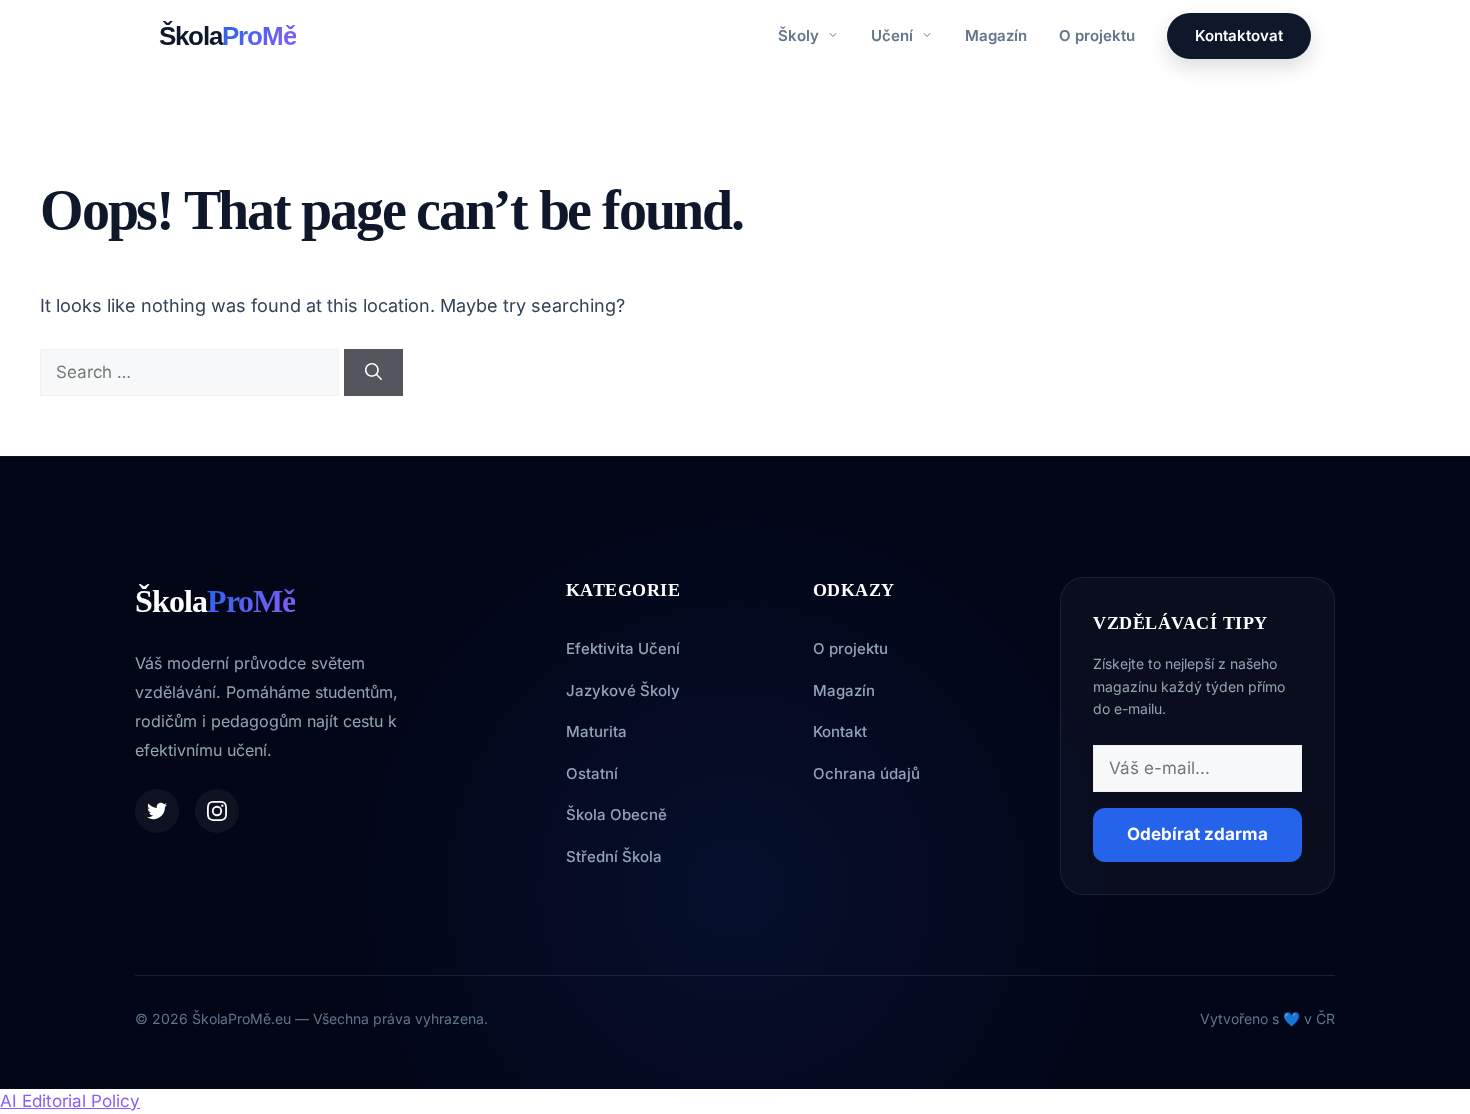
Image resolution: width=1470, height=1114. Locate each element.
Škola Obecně (616, 814)
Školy (800, 35)
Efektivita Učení (623, 648)
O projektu (1097, 35)
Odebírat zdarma (1197, 834)
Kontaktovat (1239, 35)
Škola (227, 36)
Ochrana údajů (866, 773)
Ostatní (592, 773)
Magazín (996, 35)
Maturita (596, 731)
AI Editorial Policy (70, 1101)
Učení (894, 35)
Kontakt (840, 731)
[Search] (373, 373)
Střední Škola (614, 856)
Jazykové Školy (623, 690)
